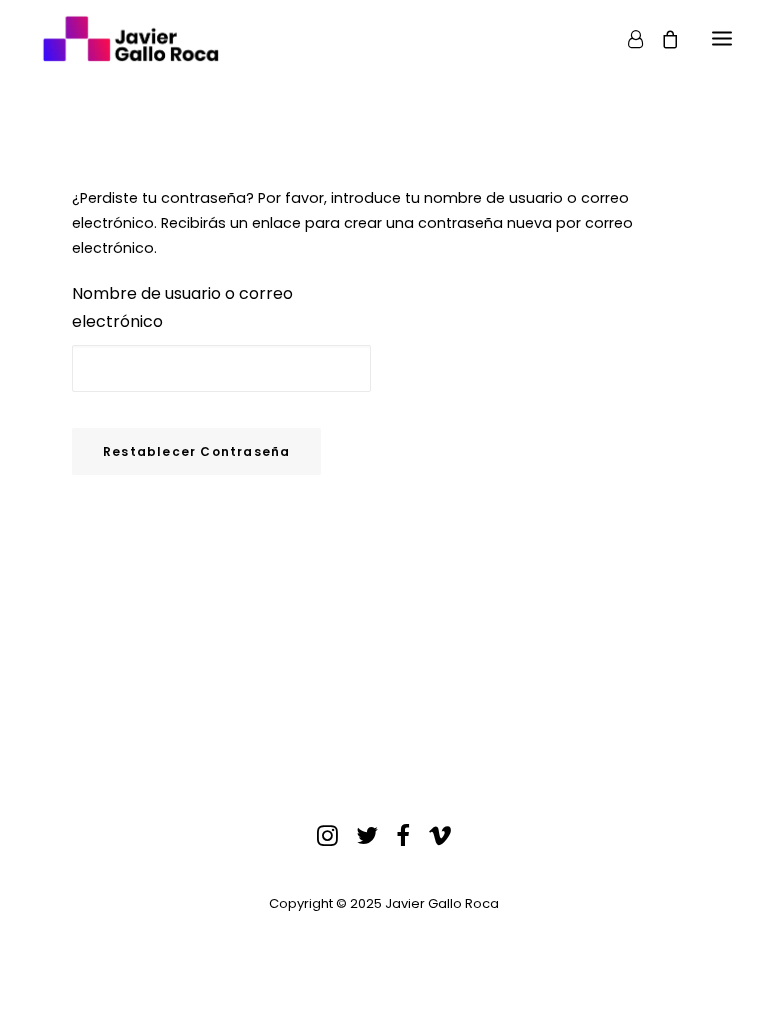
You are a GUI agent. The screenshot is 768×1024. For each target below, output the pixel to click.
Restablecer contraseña (196, 451)
